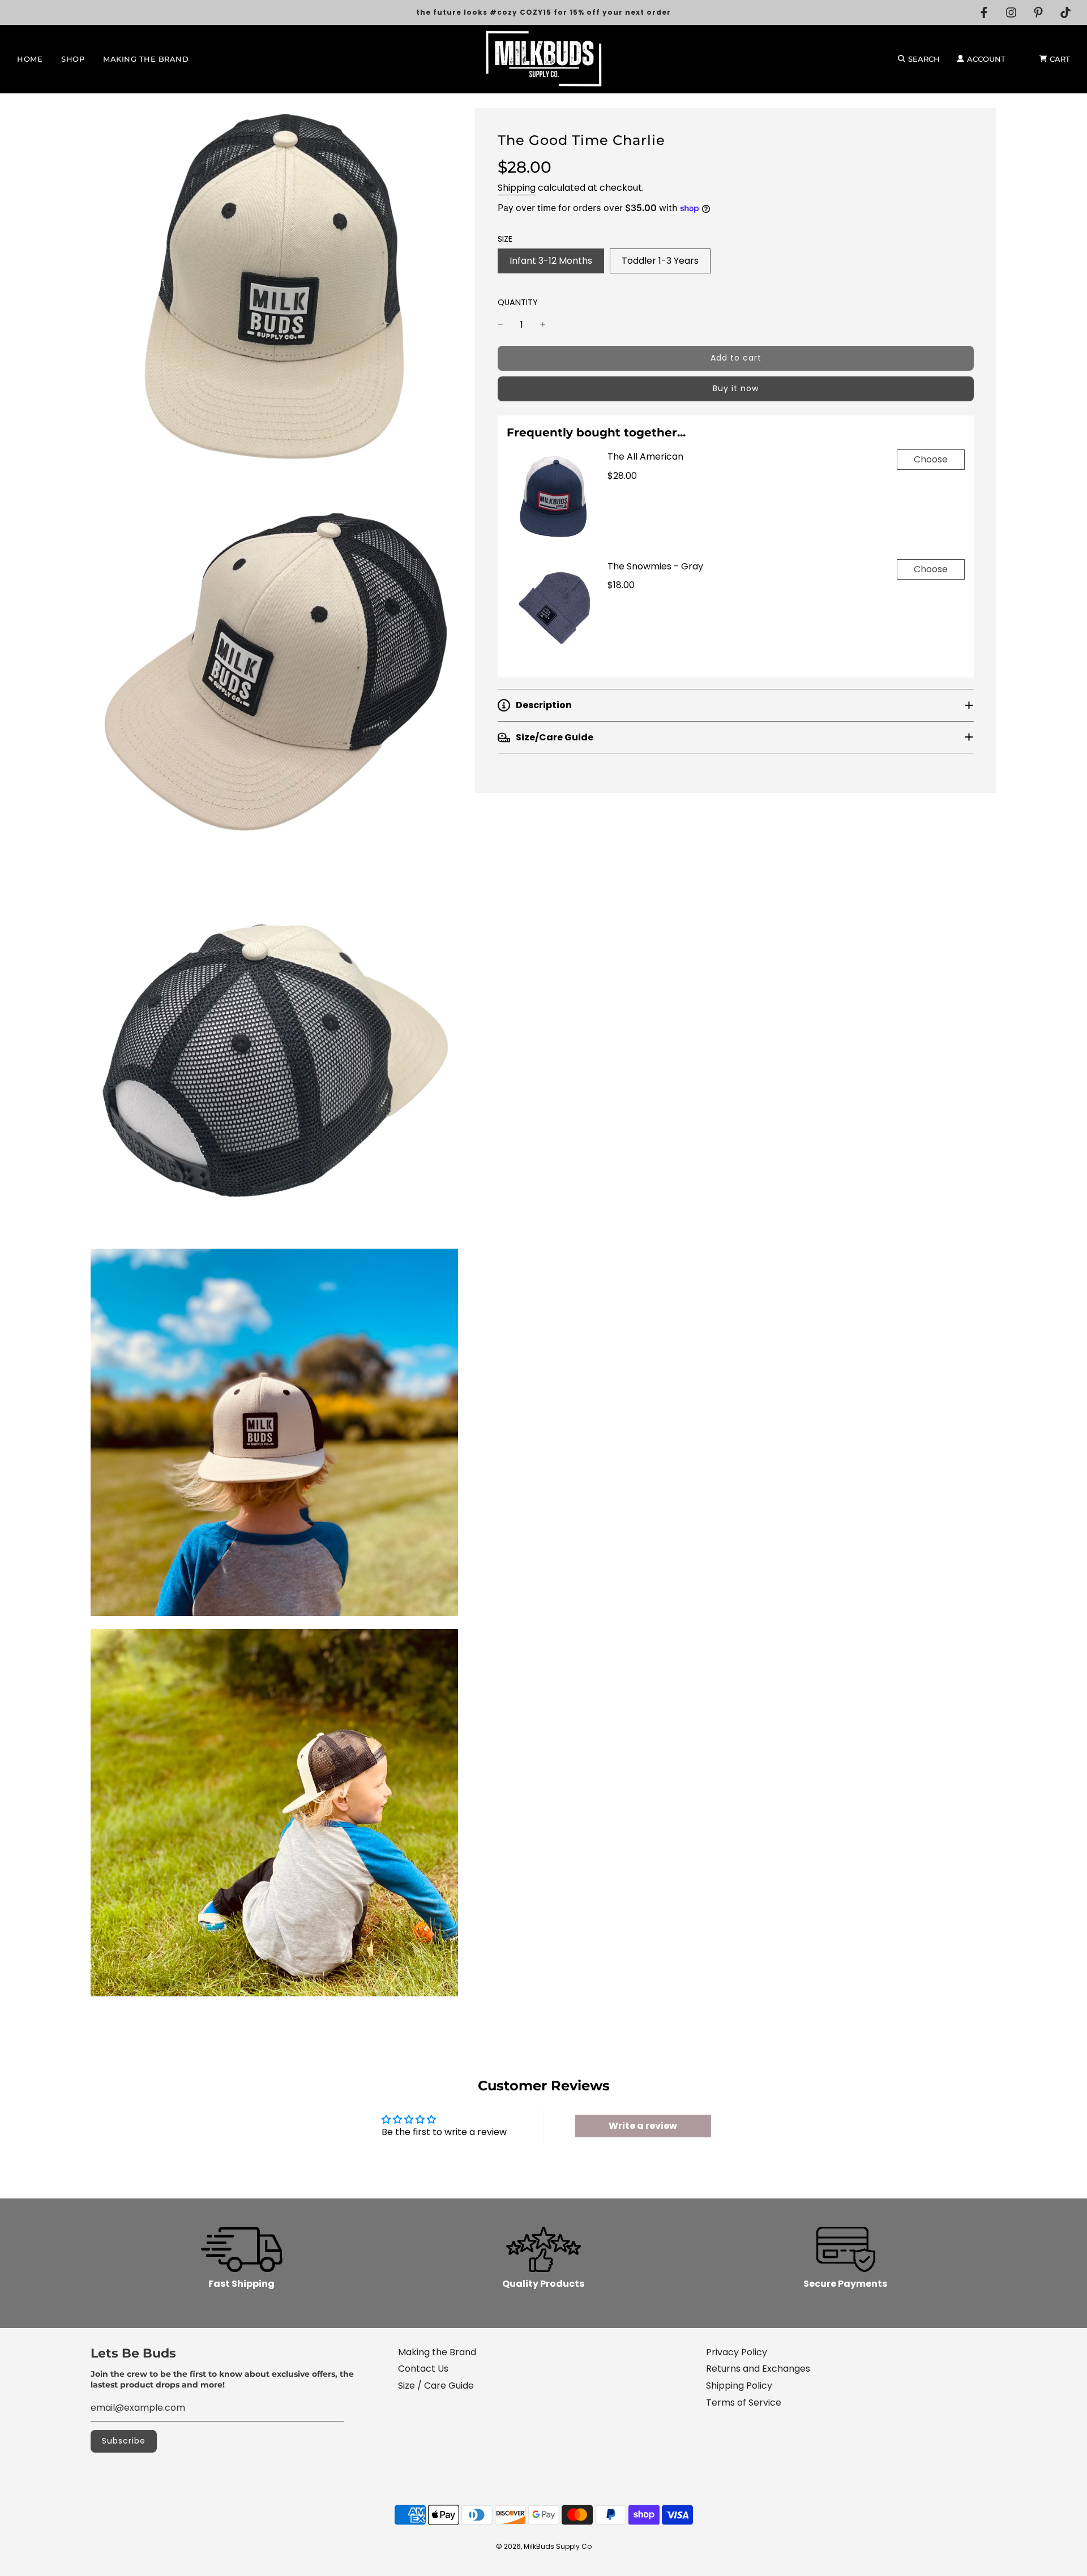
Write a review (643, 2126)
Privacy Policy (737, 2352)
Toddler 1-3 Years (660, 261)
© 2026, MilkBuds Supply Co (544, 2546)
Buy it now (736, 388)
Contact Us (423, 2369)
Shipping (517, 188)
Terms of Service (744, 2403)
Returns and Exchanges (758, 2369)
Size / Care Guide (436, 2386)
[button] (736, 705)
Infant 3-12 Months (551, 261)
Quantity (518, 302)
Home (30, 59)
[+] (543, 325)
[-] (500, 325)
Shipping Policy (739, 2386)
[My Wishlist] (1022, 59)
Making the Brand (146, 59)
